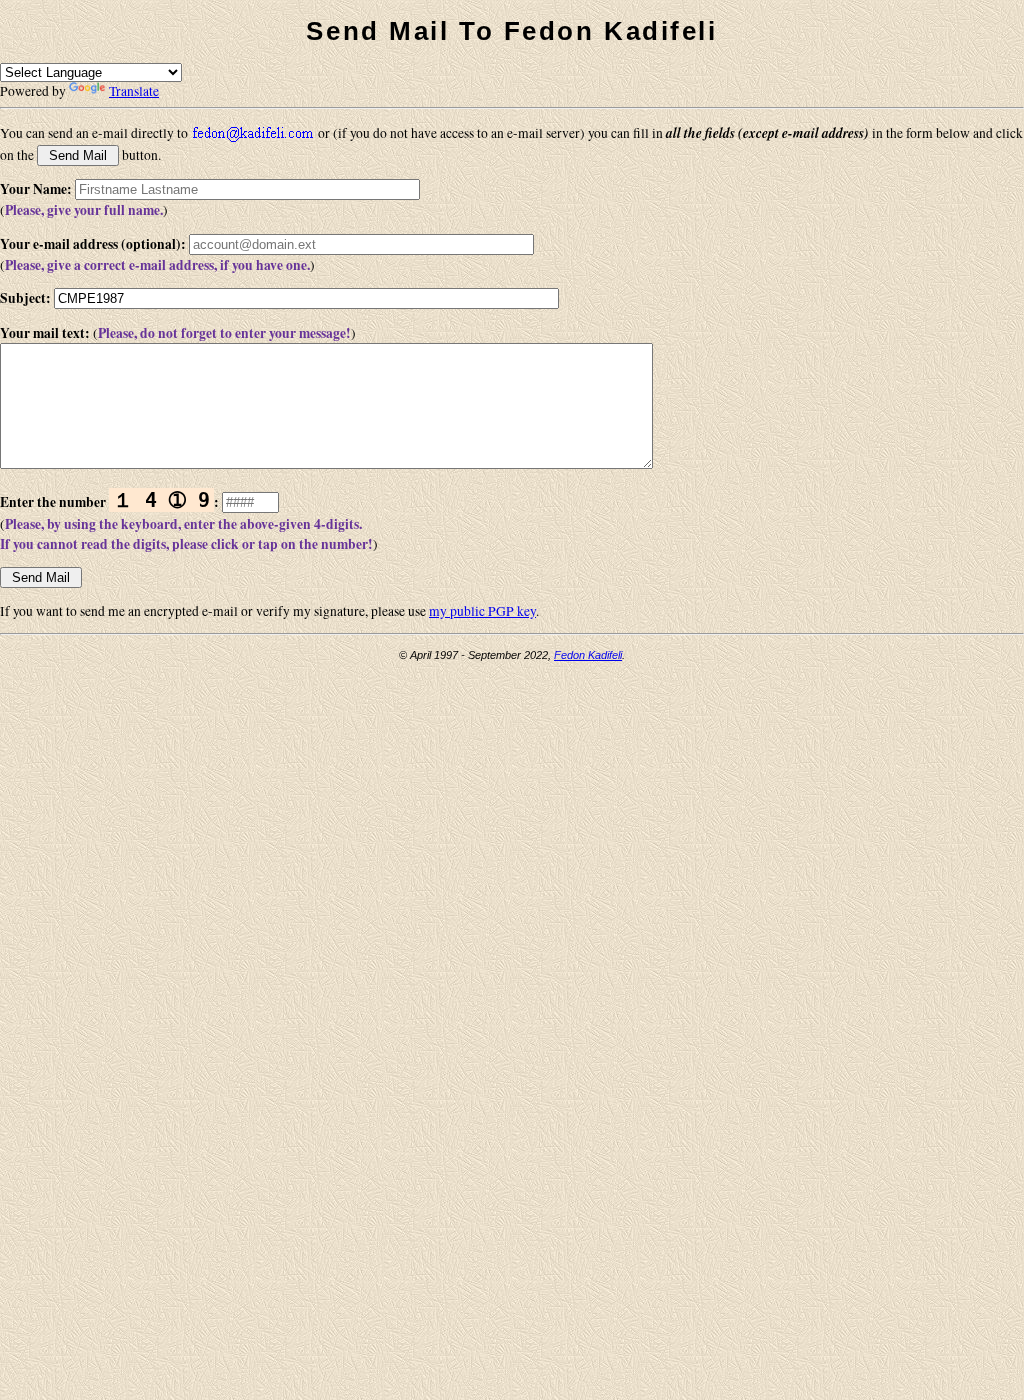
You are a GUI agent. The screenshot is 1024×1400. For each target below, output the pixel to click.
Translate (134, 91)
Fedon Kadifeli (588, 655)
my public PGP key (482, 611)
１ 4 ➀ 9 (161, 500)
